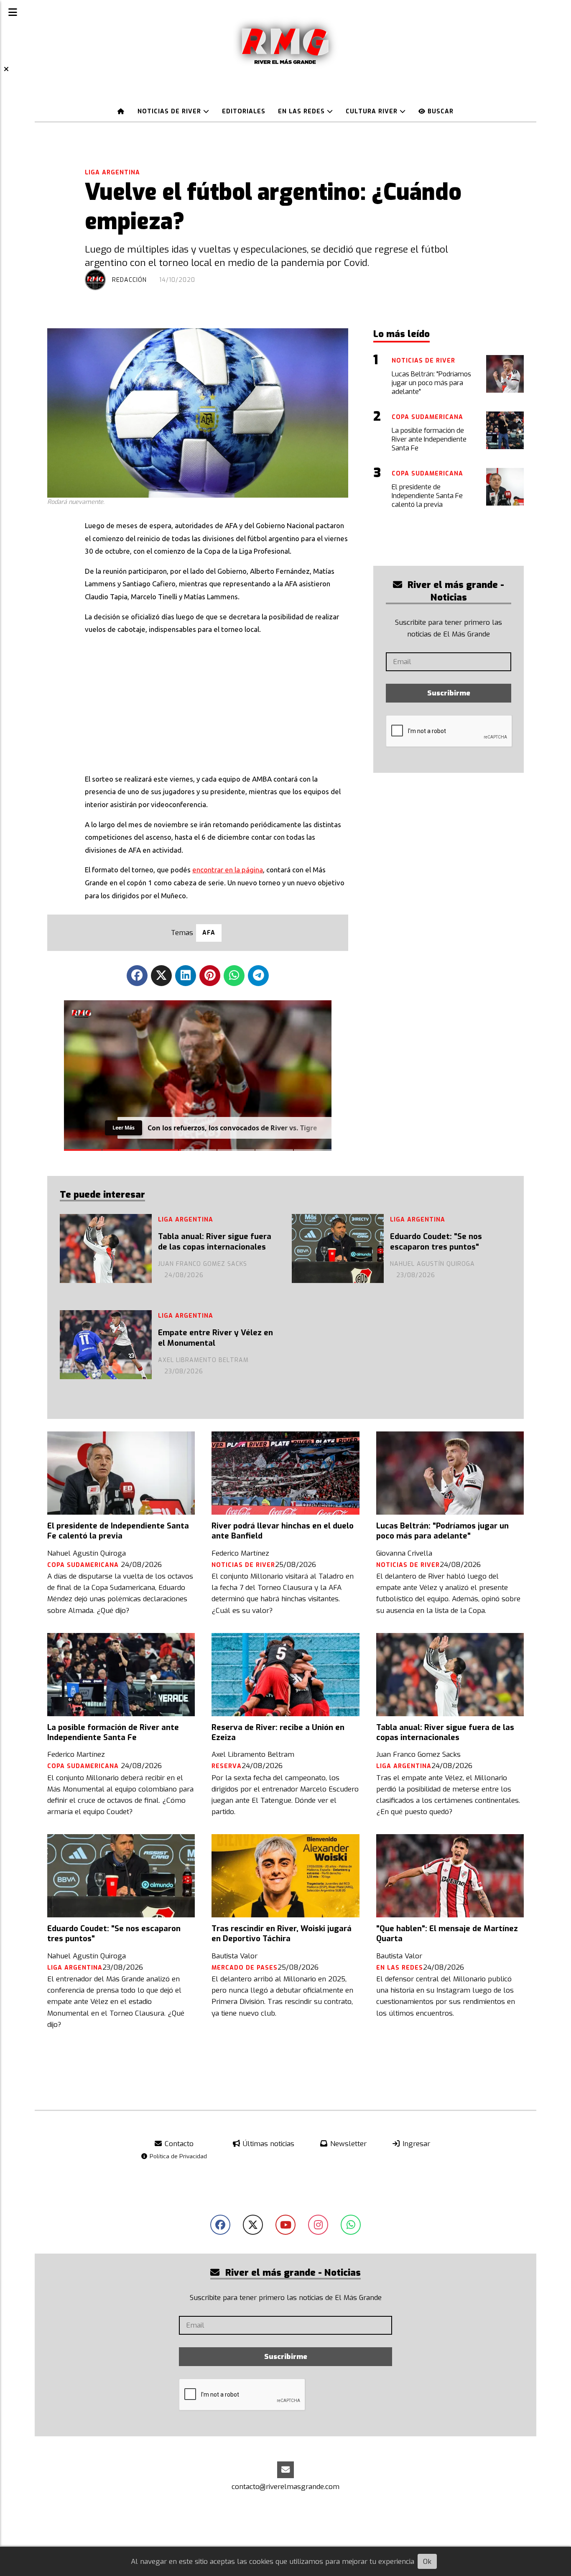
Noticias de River (170, 111)
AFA (209, 933)
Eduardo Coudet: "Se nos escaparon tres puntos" (436, 1242)
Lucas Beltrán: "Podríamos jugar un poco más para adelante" (442, 1531)
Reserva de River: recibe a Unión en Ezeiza (278, 1733)
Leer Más (124, 1128)
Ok (427, 2562)
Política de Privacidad (177, 2156)
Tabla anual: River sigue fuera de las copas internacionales (215, 1242)
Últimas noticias (268, 2144)
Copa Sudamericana (84, 1565)
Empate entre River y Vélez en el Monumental (215, 1338)
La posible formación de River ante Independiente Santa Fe (113, 1733)
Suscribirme (449, 693)
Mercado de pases (245, 1968)
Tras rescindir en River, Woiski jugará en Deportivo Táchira (282, 1934)
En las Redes (302, 111)
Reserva (227, 1766)
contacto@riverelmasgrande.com (285, 2487)
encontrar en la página (228, 870)
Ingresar (415, 2144)
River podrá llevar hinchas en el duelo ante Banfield (283, 1531)
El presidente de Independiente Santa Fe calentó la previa (118, 1531)
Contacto (178, 2144)
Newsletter (347, 2144)
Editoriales (244, 111)
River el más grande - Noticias (455, 591)
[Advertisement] (217, 702)
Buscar (440, 111)
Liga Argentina (112, 172)
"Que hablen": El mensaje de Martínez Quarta (447, 1934)
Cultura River (373, 111)
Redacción (129, 280)
